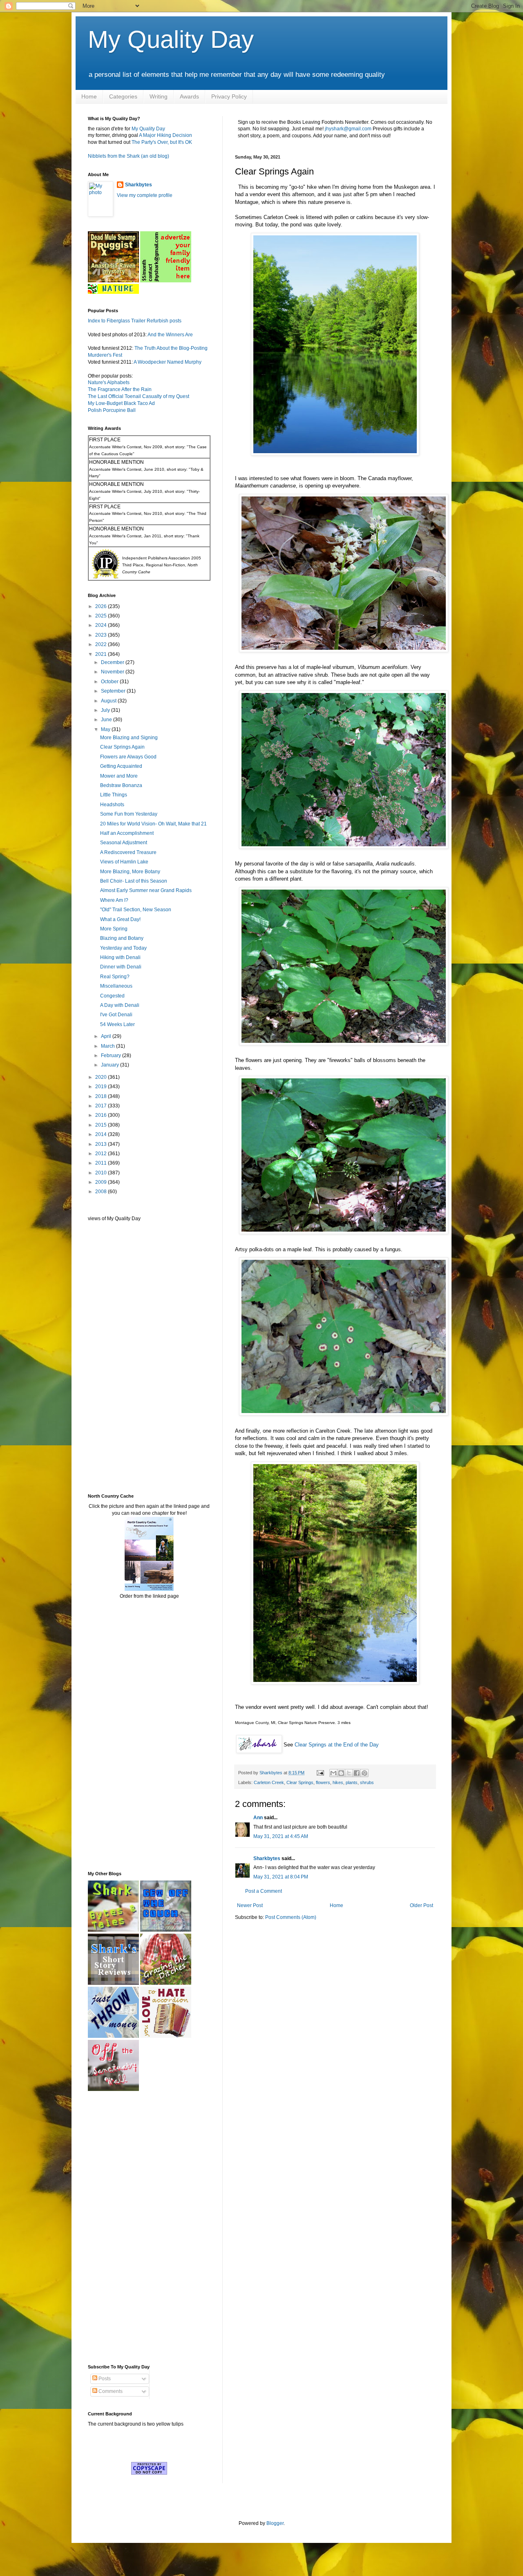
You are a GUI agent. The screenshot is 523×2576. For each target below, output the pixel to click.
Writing (159, 96)
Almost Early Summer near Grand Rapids (146, 890)
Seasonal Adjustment (124, 843)
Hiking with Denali (120, 957)
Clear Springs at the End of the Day (337, 1745)
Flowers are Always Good (128, 757)
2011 (102, 1163)
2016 (102, 1115)
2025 (102, 616)
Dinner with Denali (121, 967)
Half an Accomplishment (127, 833)
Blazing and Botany (122, 938)
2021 (102, 654)
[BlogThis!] (341, 1773)
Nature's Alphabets (109, 382)
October (110, 682)
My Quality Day (171, 39)
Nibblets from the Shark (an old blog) (129, 156)
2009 (102, 1182)
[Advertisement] (112, 1357)
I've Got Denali (116, 1015)
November (113, 672)
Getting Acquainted (121, 766)
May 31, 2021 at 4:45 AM (281, 1836)
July (106, 710)
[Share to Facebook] (357, 1773)
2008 (102, 1192)
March (108, 1046)
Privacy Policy (229, 96)
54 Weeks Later (117, 1024)
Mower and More (119, 776)
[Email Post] (320, 1773)
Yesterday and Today (123, 948)
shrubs (367, 1782)
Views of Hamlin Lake (124, 862)
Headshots (112, 805)
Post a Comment (264, 1891)
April (107, 1036)
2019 (102, 1087)
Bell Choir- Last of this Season (134, 881)
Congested (112, 996)
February (112, 1055)
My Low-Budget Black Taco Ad (121, 403)
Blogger (275, 2523)
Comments (110, 2391)
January (111, 1065)
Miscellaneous (116, 986)
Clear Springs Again (122, 747)
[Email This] (333, 1773)
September (114, 691)
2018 (102, 1096)
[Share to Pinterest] (364, 1773)
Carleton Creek (269, 1782)
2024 (102, 625)
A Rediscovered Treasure (128, 852)
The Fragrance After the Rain (120, 389)
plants (352, 1782)
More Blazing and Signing (129, 738)
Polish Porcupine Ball (112, 410)
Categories (123, 96)
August (109, 701)
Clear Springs (300, 1782)
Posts (104, 2379)
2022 (102, 644)
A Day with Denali (120, 1005)
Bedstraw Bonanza (121, 785)
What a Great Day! (120, 919)
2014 (102, 1134)
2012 (102, 1154)
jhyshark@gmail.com (348, 129)
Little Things (114, 795)
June (107, 720)
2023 (102, 635)
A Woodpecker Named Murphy (168, 362)
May (106, 729)
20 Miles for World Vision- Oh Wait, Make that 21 (153, 824)
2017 (102, 1106)
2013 (102, 1144)
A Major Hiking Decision (165, 135)
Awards (189, 96)
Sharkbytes (267, 1858)
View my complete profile (145, 195)
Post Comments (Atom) (291, 1917)
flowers (323, 1782)
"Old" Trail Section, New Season (136, 910)
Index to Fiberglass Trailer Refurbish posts (135, 321)
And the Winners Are (170, 335)
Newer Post (250, 1905)
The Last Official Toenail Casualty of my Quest (139, 396)
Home (89, 96)
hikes (338, 1782)
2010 (102, 1173)
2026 (102, 606)
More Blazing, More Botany (130, 872)
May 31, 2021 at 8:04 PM (281, 1877)
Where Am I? (114, 900)
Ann (258, 1818)
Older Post (421, 1905)
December (113, 662)
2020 (102, 1077)
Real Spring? (115, 977)
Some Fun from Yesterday (129, 814)
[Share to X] (349, 1773)
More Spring (114, 929)
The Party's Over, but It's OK (162, 142)
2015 (102, 1125)
